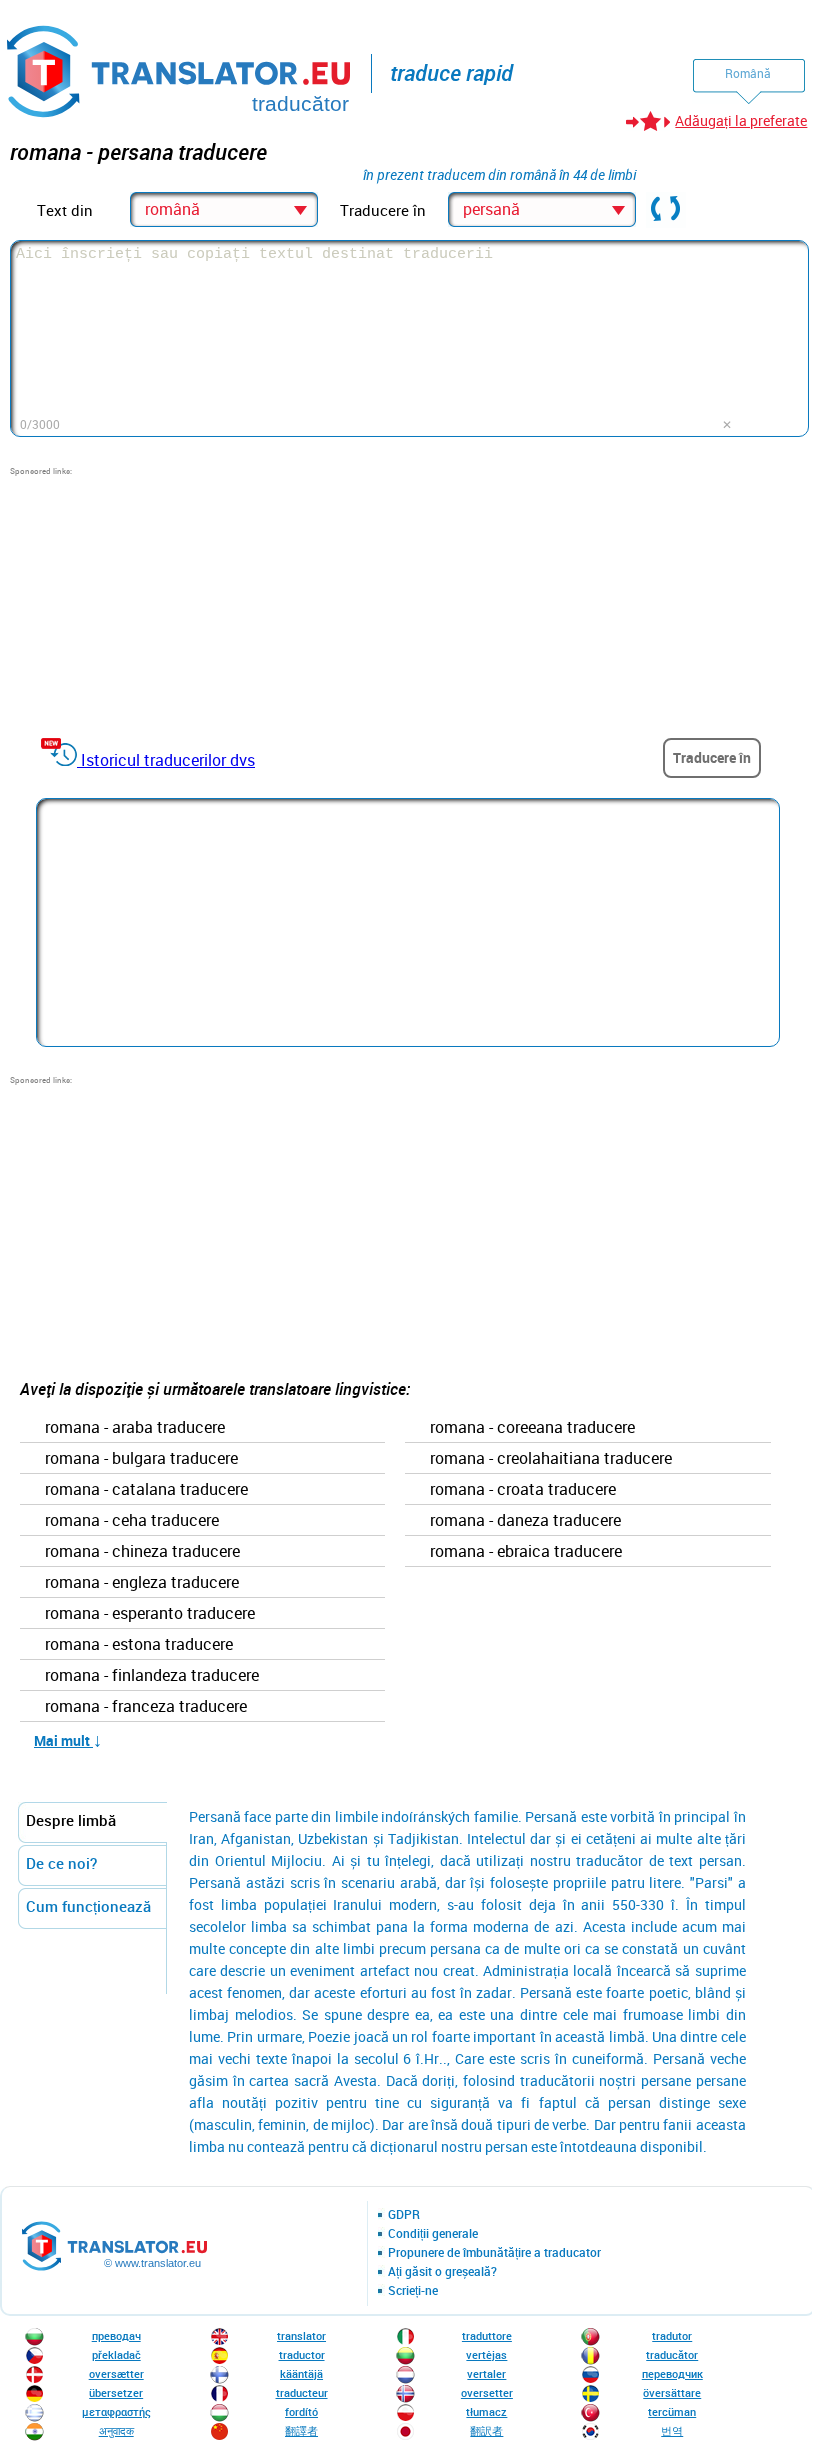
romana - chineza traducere (142, 1552)
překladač (116, 2354)
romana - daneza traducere (525, 1521)
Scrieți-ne (413, 2291)
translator (301, 2335)
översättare (672, 2392)
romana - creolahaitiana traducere (551, 1459)
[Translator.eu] (180, 67)
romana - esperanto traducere (150, 1614)
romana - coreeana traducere (532, 1428)
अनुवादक (116, 2430)
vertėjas (486, 2354)
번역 (672, 2430)
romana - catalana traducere (146, 1490)
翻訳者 (486, 2430)
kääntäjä (301, 2373)
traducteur (302, 2392)
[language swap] (666, 210)
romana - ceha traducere (132, 1521)
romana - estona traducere (139, 1645)
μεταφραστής (116, 2411)
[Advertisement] (160, 602)
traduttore (487, 2335)
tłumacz (486, 2411)
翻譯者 (301, 2430)
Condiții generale (433, 2234)
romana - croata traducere (523, 1490)
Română (748, 73)
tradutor (672, 2335)
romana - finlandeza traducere (152, 1676)
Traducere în (712, 757)
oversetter (487, 2392)
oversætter (116, 2373)
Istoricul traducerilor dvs (168, 760)
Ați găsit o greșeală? (442, 2272)
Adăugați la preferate (741, 120)
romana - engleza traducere (142, 1583)
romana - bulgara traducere (141, 1459)
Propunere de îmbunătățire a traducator (494, 2253)
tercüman (672, 2411)
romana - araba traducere (135, 1428)
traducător (672, 2354)
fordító (301, 2411)
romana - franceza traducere (146, 1707)
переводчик (672, 2373)
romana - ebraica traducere (526, 1552)
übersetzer (116, 2392)
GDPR (404, 2215)
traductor (302, 2354)
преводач (116, 2335)
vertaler (486, 2373)
